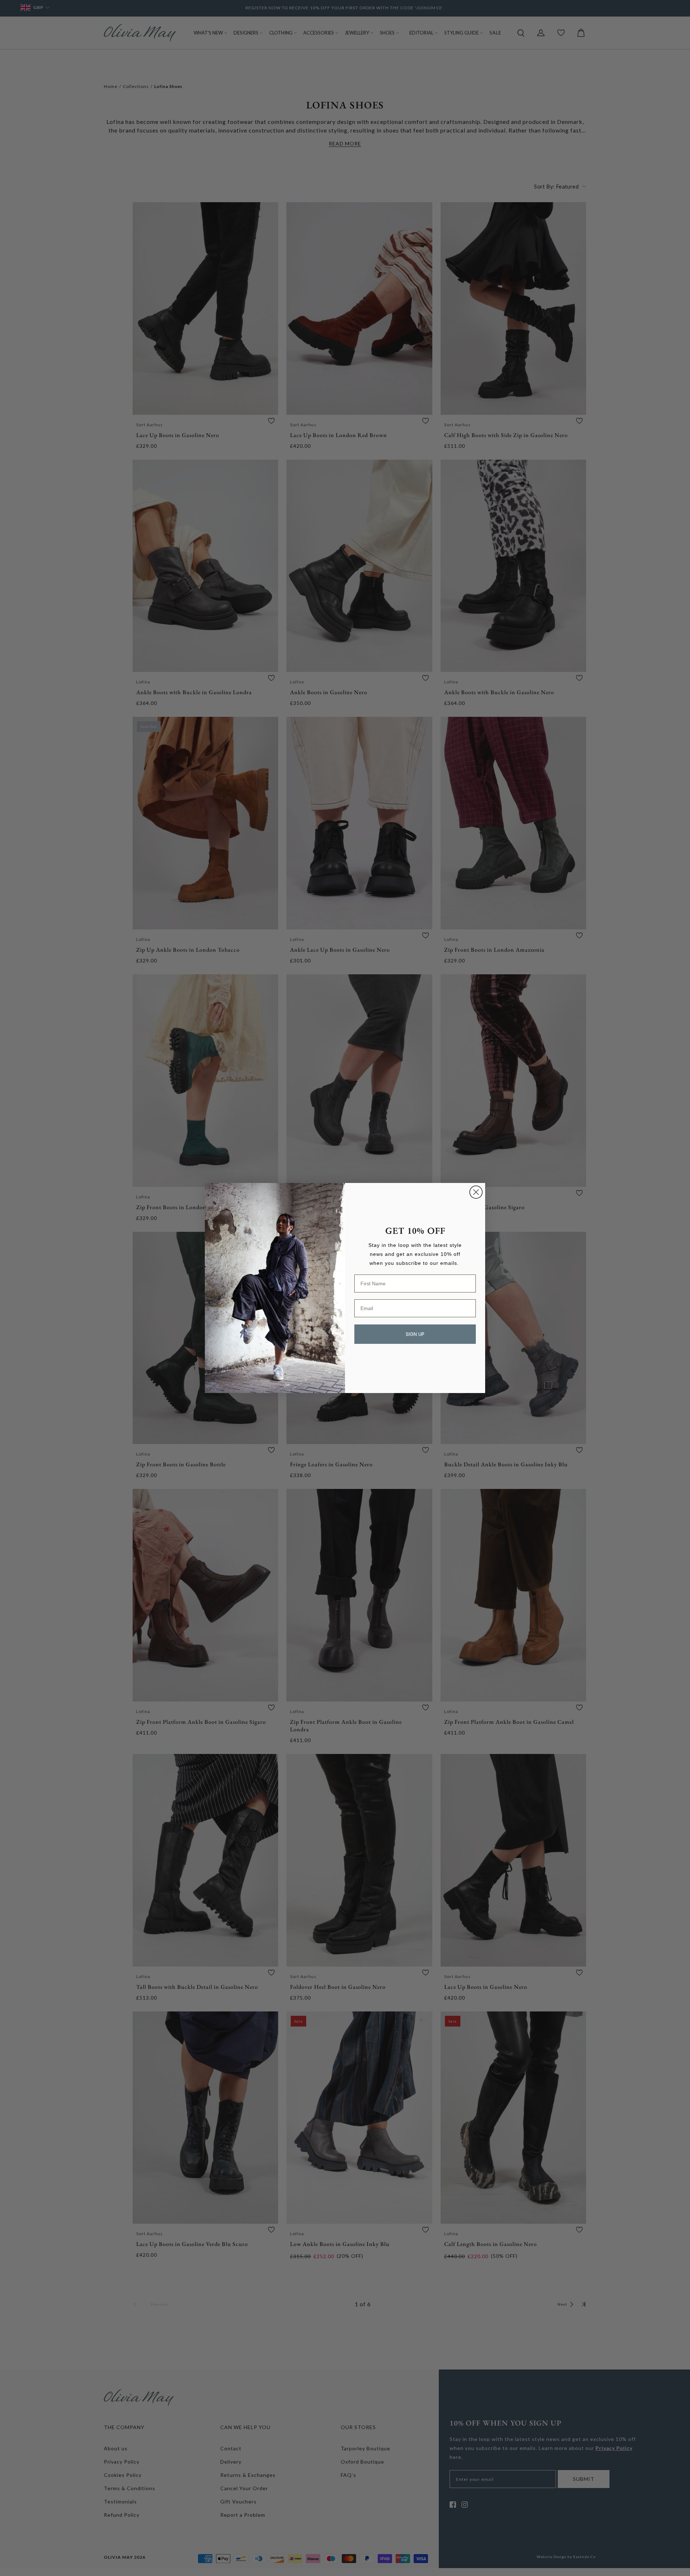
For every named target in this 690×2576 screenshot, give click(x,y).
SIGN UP (415, 1334)
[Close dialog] (476, 1192)
